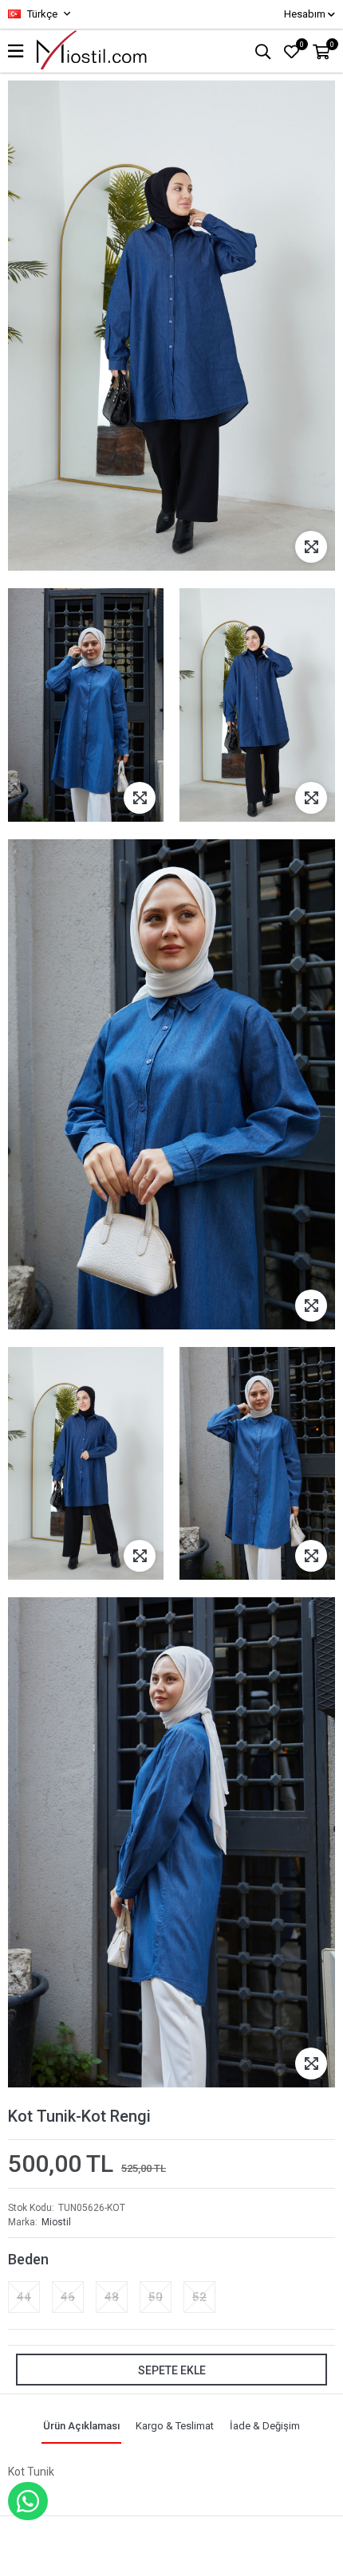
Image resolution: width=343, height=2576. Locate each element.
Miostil (56, 2222)
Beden (28, 2259)
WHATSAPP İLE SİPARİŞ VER (28, 2501)
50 (156, 2297)
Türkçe (41, 14)
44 (24, 2297)
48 (112, 2297)
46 (68, 2297)
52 (199, 2297)
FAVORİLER (302, 45)
